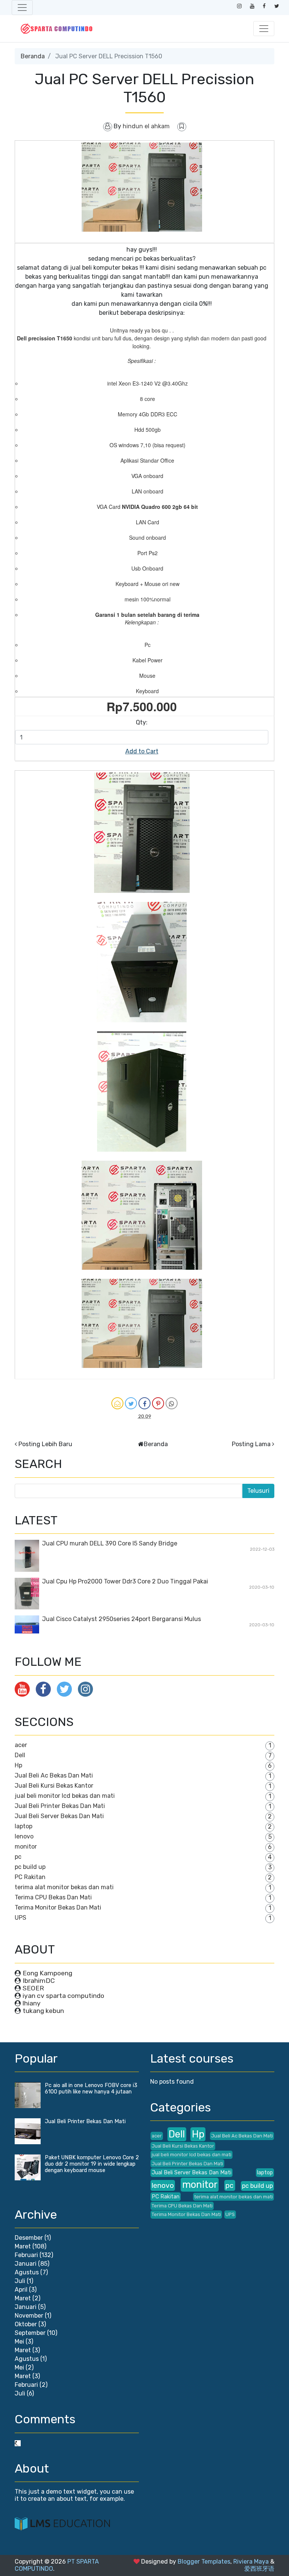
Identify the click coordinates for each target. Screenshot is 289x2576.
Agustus (27, 2272)
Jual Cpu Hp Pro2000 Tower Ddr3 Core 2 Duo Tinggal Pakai (125, 1581)
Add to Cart (142, 751)
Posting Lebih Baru (45, 1444)
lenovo (24, 1836)
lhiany (32, 2003)
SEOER (33, 1988)
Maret (23, 2246)
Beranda (33, 56)
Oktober (26, 2324)
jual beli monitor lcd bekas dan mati (65, 1796)
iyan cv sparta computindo (63, 1996)
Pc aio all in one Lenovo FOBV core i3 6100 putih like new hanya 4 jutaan (91, 2089)
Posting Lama (251, 1444)
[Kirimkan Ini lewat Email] (117, 1403)
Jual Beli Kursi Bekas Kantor (54, 1786)
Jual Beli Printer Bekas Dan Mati (60, 1806)
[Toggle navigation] (22, 8)
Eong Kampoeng (47, 1973)
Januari (26, 2264)
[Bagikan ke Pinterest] (158, 1403)
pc (18, 1857)
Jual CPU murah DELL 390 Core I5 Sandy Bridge (110, 1543)
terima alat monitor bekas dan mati (64, 1887)
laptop (24, 1826)
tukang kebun (43, 2011)
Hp (18, 1765)
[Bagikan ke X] (131, 1403)
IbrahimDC (39, 1981)
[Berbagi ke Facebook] (144, 1403)
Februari (26, 2255)
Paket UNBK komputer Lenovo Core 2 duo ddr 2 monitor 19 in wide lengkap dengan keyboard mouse (92, 2164)
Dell (20, 1755)
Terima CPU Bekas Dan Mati (53, 1897)
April (21, 2290)
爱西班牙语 (259, 2569)
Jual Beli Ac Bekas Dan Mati (54, 1775)
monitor (26, 1847)
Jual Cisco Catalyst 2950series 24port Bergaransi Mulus (122, 1619)
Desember (29, 2238)
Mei (19, 2341)
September (30, 2333)
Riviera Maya (251, 2562)
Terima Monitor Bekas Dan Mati (58, 1907)
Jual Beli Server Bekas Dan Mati (59, 1816)
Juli (20, 2281)
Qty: (142, 722)
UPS (21, 1918)
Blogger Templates (204, 2562)
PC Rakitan (30, 1877)
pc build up (30, 1867)
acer (21, 1745)
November (29, 2316)
